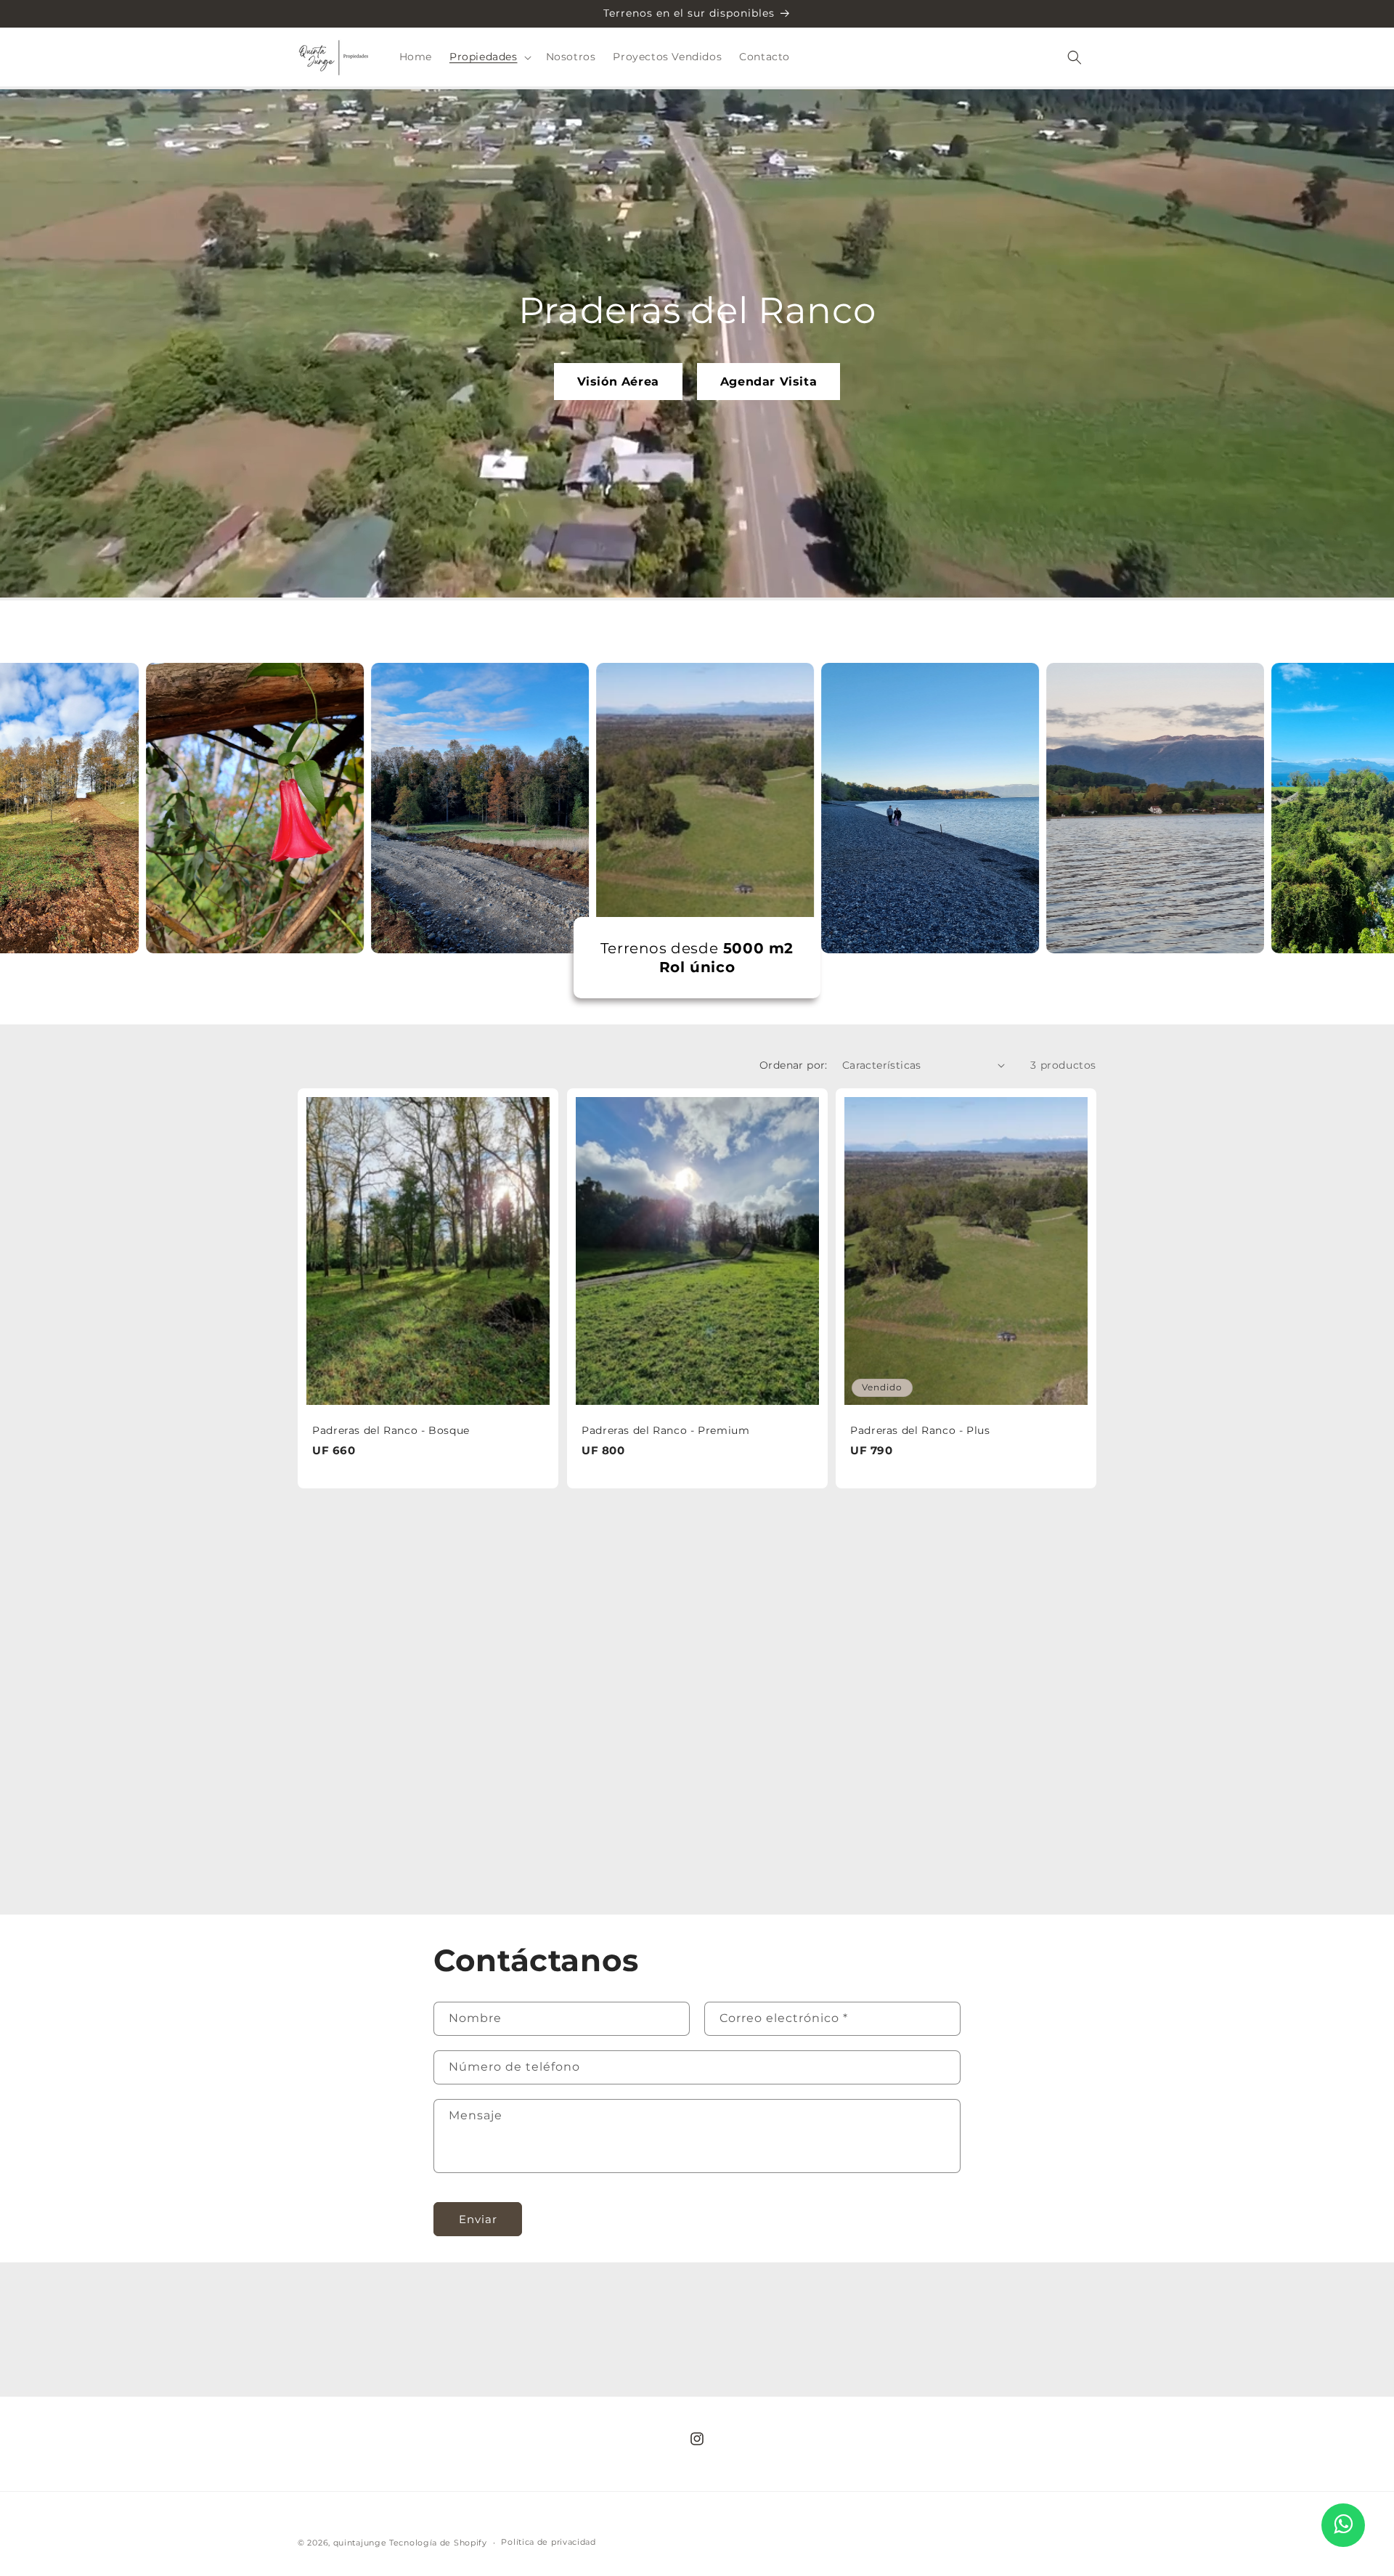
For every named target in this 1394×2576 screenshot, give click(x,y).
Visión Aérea (618, 382)
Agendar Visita (769, 382)
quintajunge (360, 2543)
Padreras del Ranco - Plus (920, 1430)
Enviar (478, 2219)
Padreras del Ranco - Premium (666, 1430)
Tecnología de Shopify (438, 2543)
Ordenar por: (794, 1065)
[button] (489, 57)
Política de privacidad (548, 2542)
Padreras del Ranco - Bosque (391, 1430)
